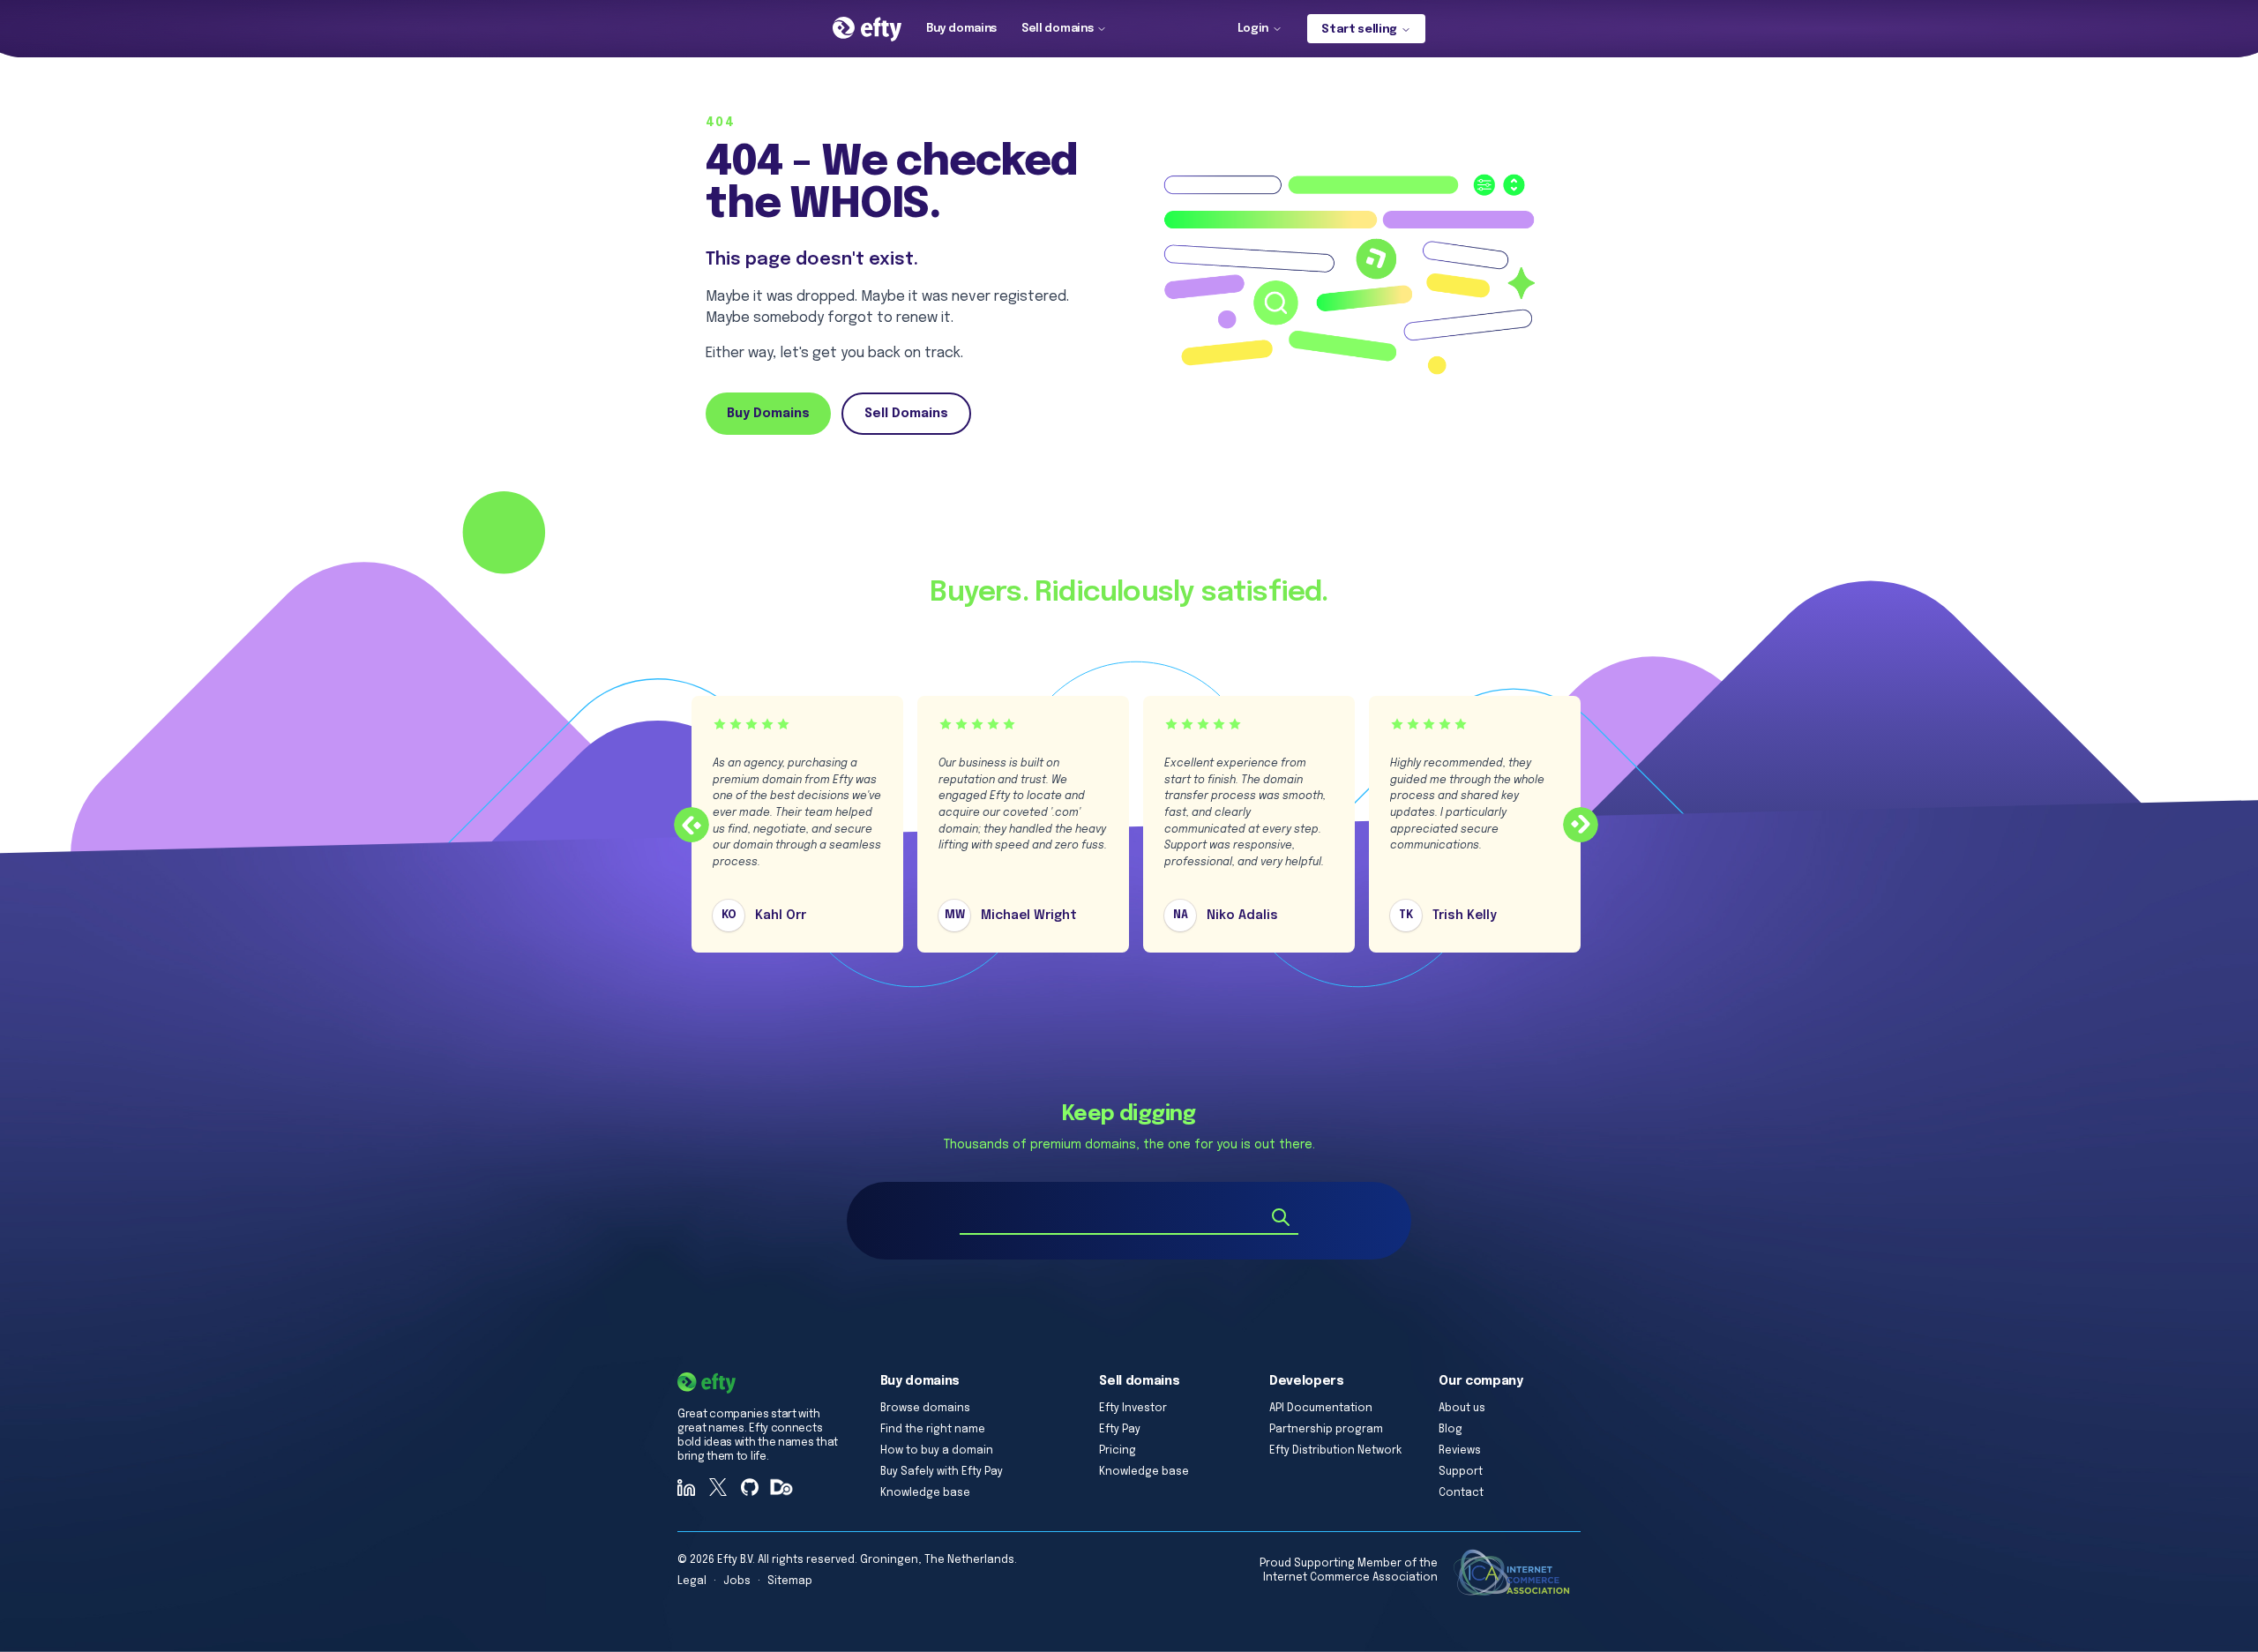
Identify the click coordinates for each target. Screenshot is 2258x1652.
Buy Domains (768, 414)
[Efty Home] (867, 29)
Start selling (1359, 30)
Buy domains (961, 29)
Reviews (1460, 1451)
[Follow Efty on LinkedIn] (686, 1487)
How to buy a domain (937, 1451)
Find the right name (933, 1430)
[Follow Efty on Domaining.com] (781, 1487)
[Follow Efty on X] (718, 1487)
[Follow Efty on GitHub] (750, 1487)
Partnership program (1326, 1430)
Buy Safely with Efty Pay (942, 1472)
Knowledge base (925, 1493)
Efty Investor (1133, 1409)
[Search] (1281, 1217)
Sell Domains (906, 414)
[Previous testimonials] (692, 825)
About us (1462, 1409)
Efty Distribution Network (1335, 1451)
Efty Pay (1120, 1430)
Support (1461, 1472)
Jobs (737, 1581)
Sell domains (1057, 29)
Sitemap (790, 1581)
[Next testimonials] (1581, 825)
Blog (1451, 1430)
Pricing (1118, 1451)
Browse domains (925, 1409)
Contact (1461, 1493)
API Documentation (1321, 1409)
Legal (692, 1581)
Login (1253, 29)
